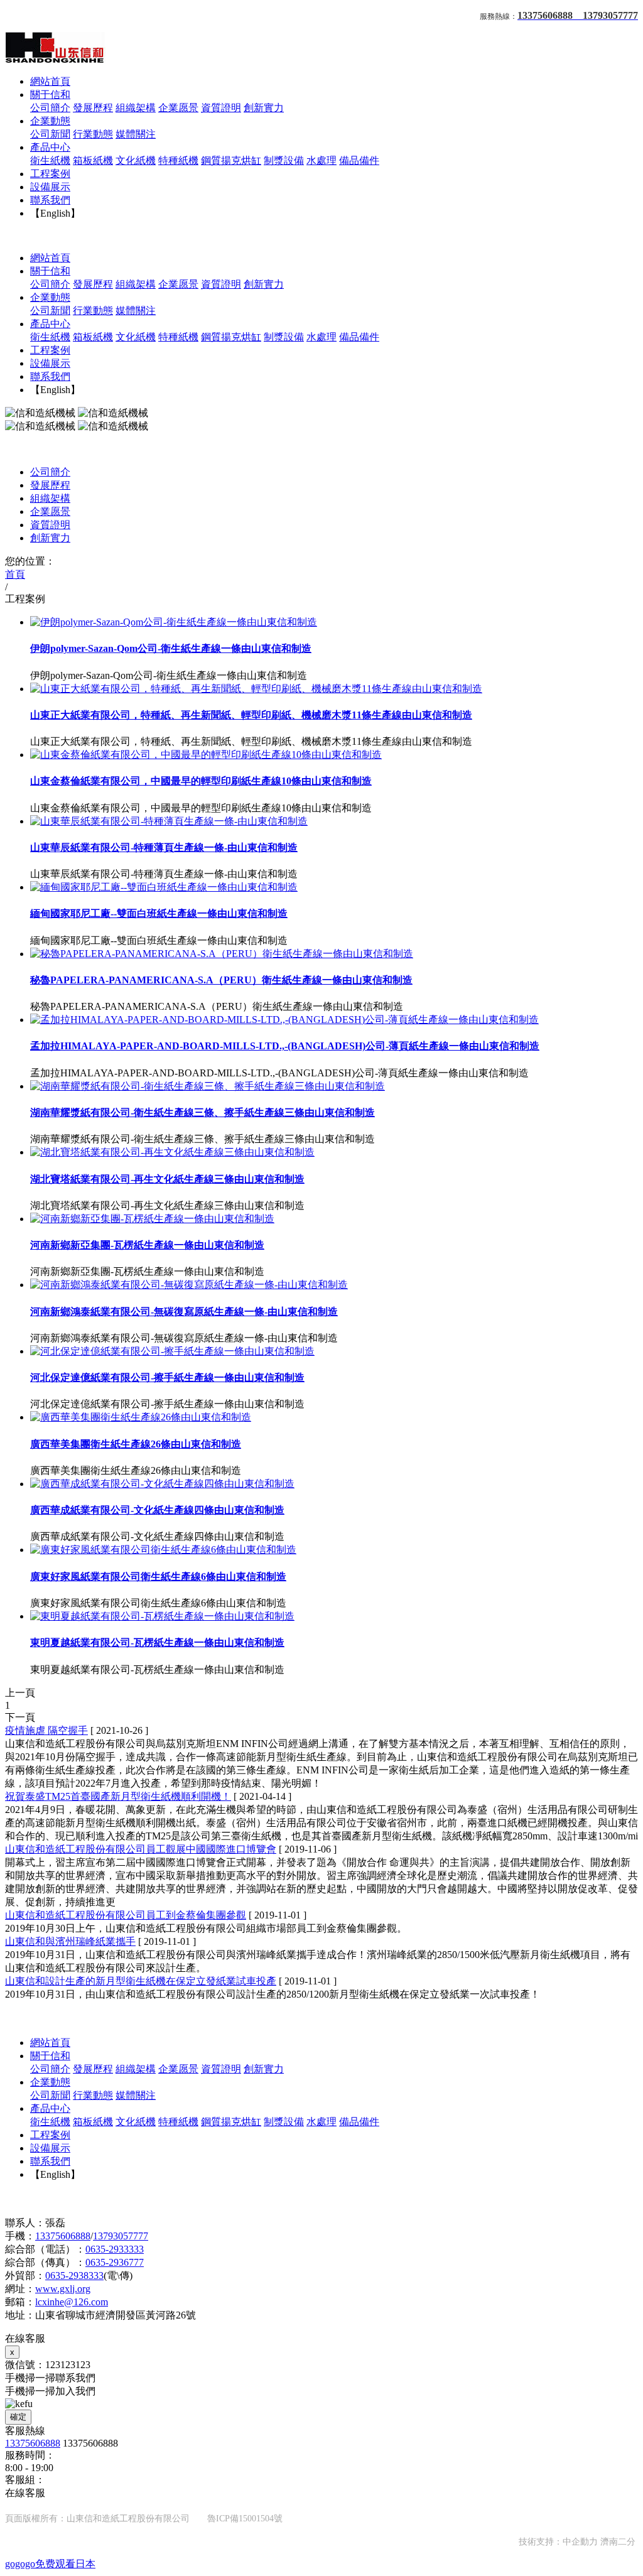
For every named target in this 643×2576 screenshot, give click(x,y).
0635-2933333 (115, 2249)
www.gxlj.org (63, 2289)
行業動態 (93, 134)
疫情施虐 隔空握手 (46, 1730)
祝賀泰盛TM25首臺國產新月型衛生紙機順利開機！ (118, 1796)
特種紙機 (178, 160)
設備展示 (50, 187)
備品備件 (359, 160)
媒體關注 (136, 134)
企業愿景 (178, 108)
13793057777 (121, 2236)
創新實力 (264, 108)
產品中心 (50, 147)
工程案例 (50, 174)
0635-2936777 (115, 2262)
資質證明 (221, 108)
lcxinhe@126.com (72, 2302)
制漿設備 (284, 160)
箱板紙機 (93, 160)
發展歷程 (93, 108)
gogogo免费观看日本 (50, 2564)
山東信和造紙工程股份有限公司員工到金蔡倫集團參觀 (126, 1915)
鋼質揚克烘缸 (231, 160)
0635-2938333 (74, 2276)
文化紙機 (136, 160)
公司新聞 (50, 134)
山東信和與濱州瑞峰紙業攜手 (70, 1941)
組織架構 (136, 108)
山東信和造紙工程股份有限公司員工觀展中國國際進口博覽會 (141, 1849)
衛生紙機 (50, 160)
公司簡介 (50, 108)
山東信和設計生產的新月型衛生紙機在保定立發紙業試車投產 (141, 1981)
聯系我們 (50, 200)
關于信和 (50, 95)
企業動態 (50, 121)
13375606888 (63, 2236)
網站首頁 (50, 81)
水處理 (321, 160)
